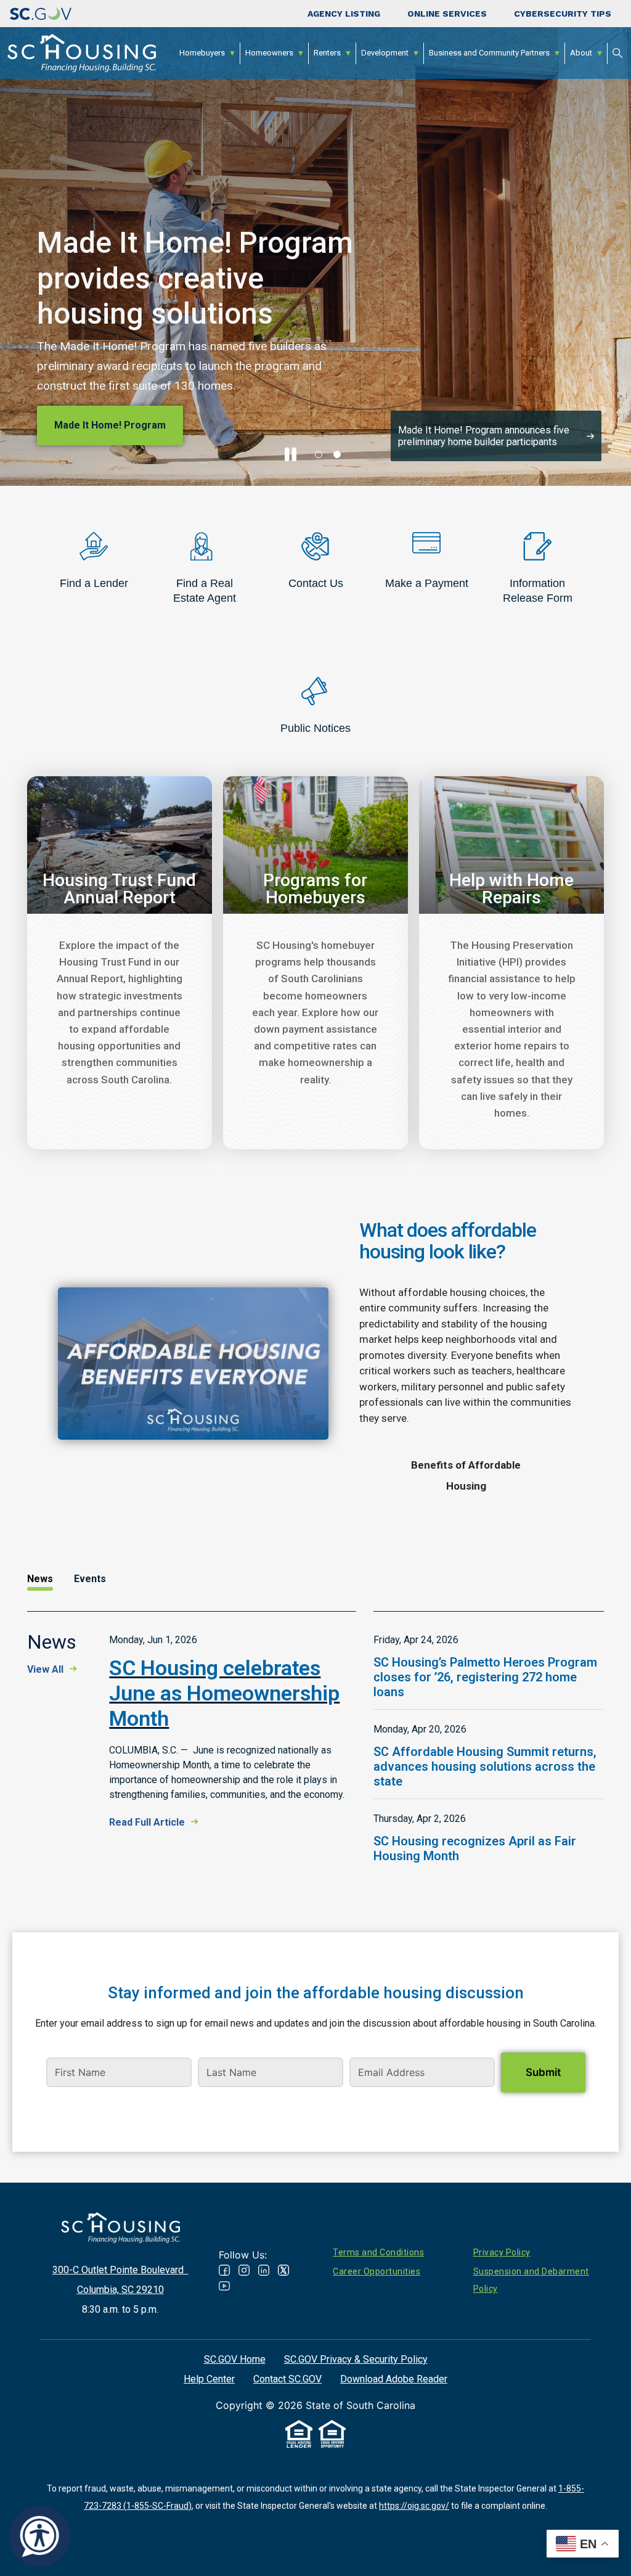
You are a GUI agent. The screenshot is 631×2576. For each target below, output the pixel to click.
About (581, 53)
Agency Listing (344, 14)
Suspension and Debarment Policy (531, 2280)
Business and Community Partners (489, 53)
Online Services (447, 14)
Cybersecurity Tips (563, 14)
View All (45, 1669)
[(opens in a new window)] (41, 14)
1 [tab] (319, 454)
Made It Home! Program (110, 425)
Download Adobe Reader (394, 2379)
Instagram (244, 2270)
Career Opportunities (377, 2271)
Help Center (209, 2379)
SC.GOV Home (235, 2359)
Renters (327, 53)
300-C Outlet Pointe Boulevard (120, 2270)
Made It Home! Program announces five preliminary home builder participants (484, 436)
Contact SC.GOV (287, 2379)
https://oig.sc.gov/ (414, 2506)
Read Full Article (147, 1822)
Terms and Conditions (378, 2252)
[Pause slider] (290, 454)
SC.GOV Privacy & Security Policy (356, 2359)
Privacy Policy (502, 2252)
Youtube (224, 2286)
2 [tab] (337, 454)
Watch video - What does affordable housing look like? (193, 1364)
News (40, 1579)
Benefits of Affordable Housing (466, 1475)
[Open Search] (617, 53)
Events (90, 1579)
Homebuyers (202, 53)
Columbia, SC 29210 (120, 2290)
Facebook (224, 2270)
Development (385, 53)
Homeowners (269, 53)
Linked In (264, 2270)
